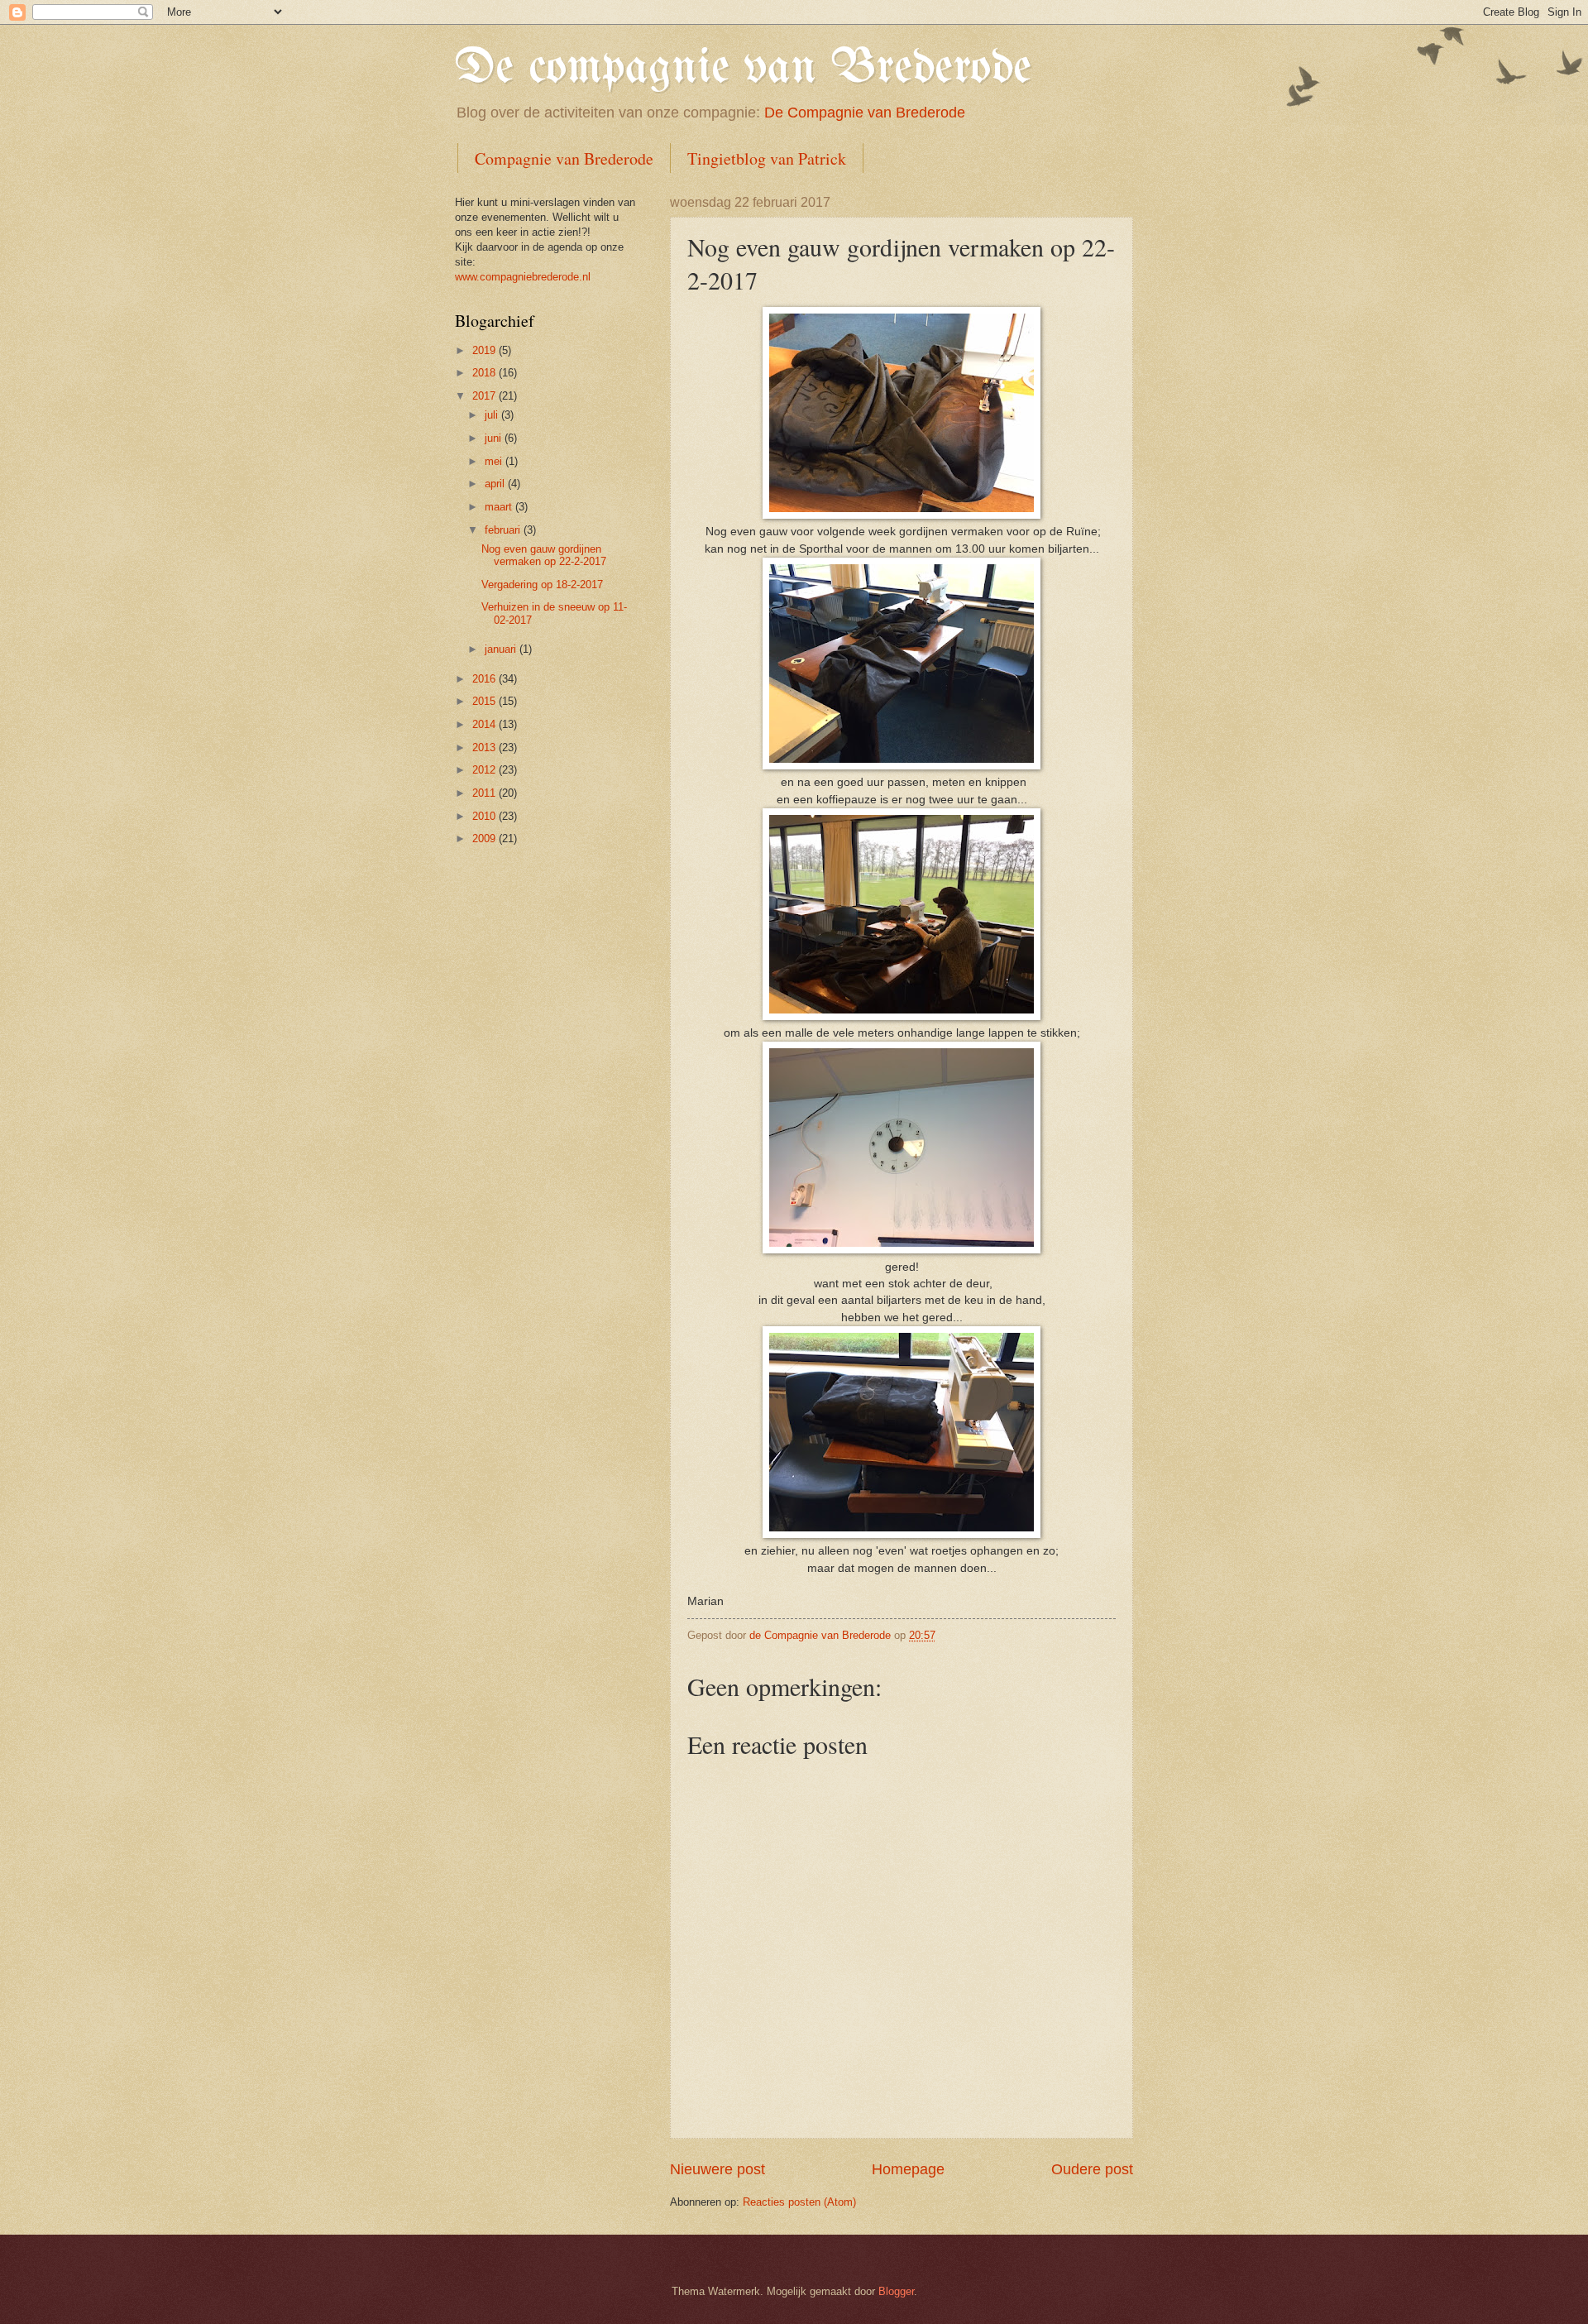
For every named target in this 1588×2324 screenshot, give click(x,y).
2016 (485, 679)
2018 (485, 373)
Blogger (896, 2291)
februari (504, 530)
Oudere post (1092, 2169)
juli (493, 415)
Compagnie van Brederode (564, 158)
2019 (485, 350)
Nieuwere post (717, 2169)
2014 (485, 724)
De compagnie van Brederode (743, 69)
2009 (485, 839)
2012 (485, 770)
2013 (485, 748)
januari (502, 649)
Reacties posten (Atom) (799, 2202)
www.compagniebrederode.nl (523, 277)
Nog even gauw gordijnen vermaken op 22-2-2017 (544, 555)
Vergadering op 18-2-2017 (542, 585)
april (496, 484)
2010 (485, 816)
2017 (485, 396)
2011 (485, 793)
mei (495, 461)
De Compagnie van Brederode (865, 113)
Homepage (908, 2169)
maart (500, 507)
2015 (485, 701)
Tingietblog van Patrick (767, 158)
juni (495, 438)
